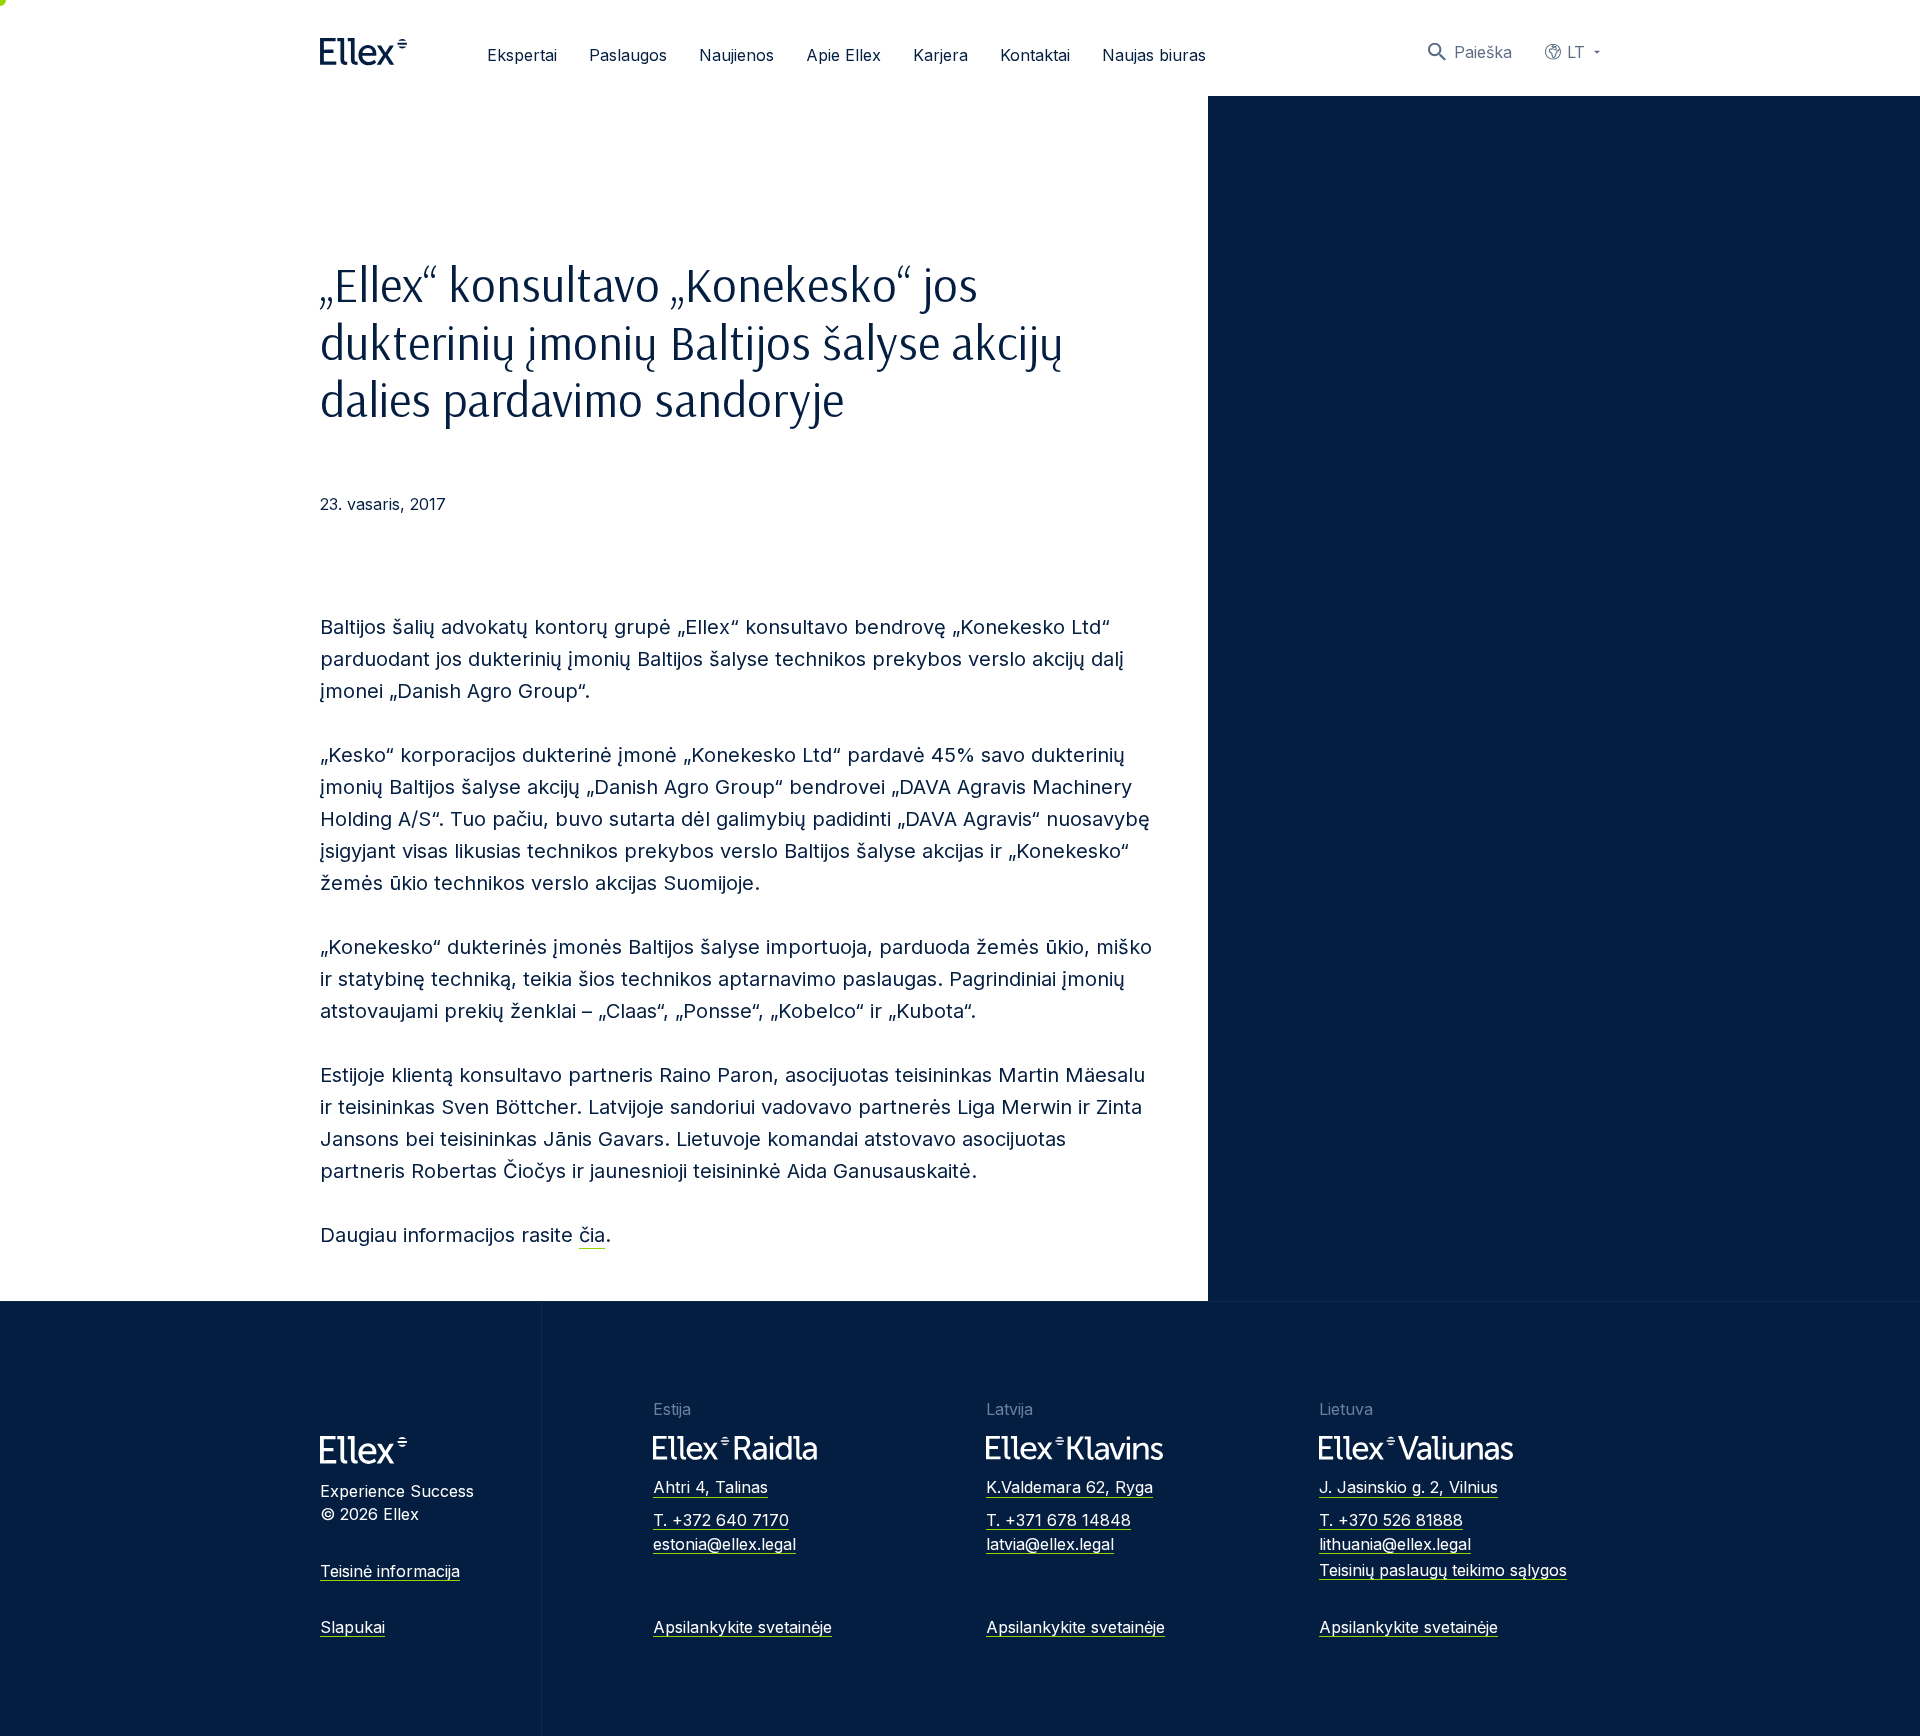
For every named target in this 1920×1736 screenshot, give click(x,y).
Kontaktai (1035, 55)
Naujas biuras (1154, 55)
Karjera (940, 55)
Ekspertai (522, 55)
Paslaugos (628, 55)
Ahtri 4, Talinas (710, 1487)
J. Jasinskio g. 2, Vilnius (1408, 1487)
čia (592, 1235)
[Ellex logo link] (363, 52)
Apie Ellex (843, 55)
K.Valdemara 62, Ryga (1069, 1487)
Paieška (1483, 52)
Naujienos (736, 55)
